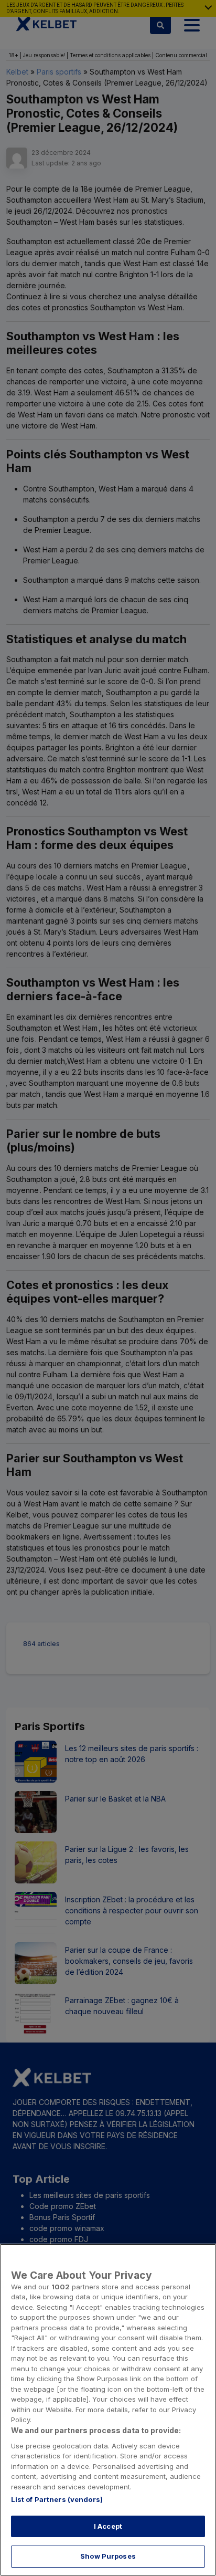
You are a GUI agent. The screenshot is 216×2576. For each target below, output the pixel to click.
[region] (108, 2410)
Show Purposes (108, 2556)
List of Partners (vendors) (57, 2499)
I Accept (108, 2526)
